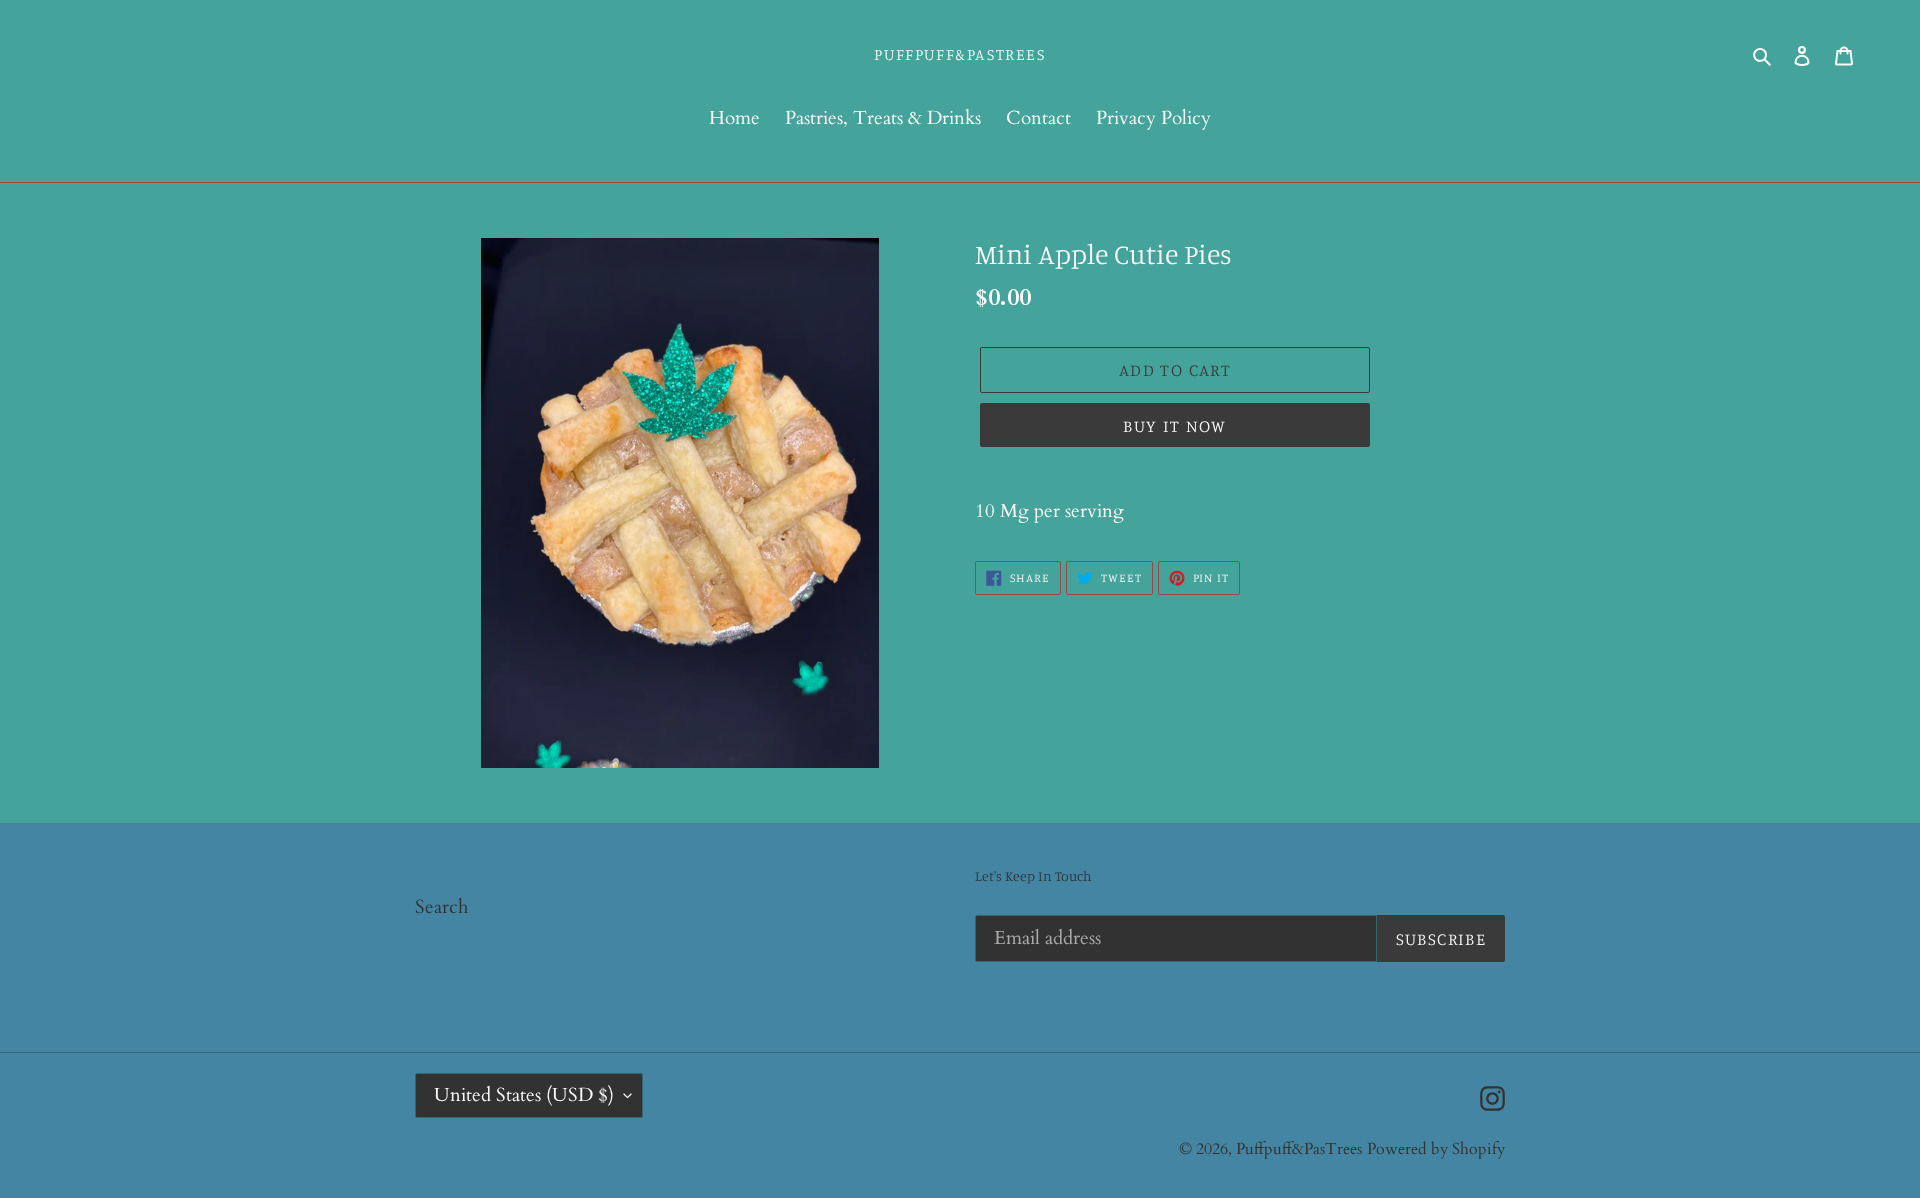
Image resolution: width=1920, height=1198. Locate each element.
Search (441, 907)
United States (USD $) (524, 1095)
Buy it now (1175, 425)
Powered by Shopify (1436, 1149)
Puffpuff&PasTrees (959, 54)
